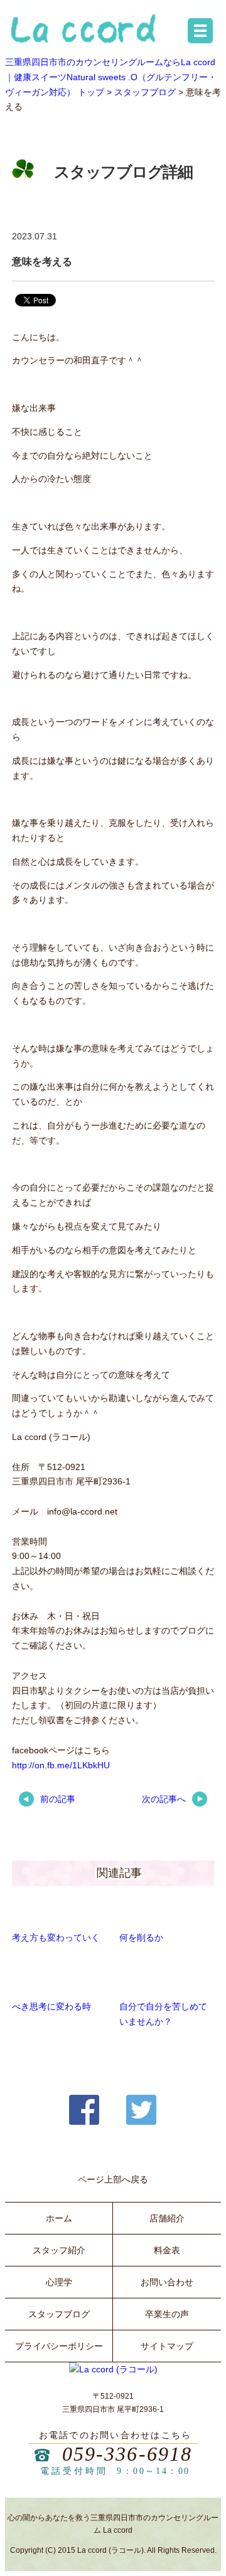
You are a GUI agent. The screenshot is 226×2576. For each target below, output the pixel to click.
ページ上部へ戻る (113, 2179)
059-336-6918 (127, 2454)
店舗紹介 (167, 2218)
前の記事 (58, 1799)
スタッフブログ (145, 92)
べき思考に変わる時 (51, 2006)
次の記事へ (164, 1799)
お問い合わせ (167, 2282)
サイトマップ (167, 2346)
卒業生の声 (167, 2314)
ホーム (59, 2218)
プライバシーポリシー (59, 2346)
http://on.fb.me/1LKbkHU (61, 1765)
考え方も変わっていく (56, 1937)
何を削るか (141, 1937)
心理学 (59, 2282)
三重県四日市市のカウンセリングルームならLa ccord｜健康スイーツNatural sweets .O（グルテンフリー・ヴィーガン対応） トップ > (111, 77)
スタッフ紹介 (59, 2250)
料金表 (167, 2250)
